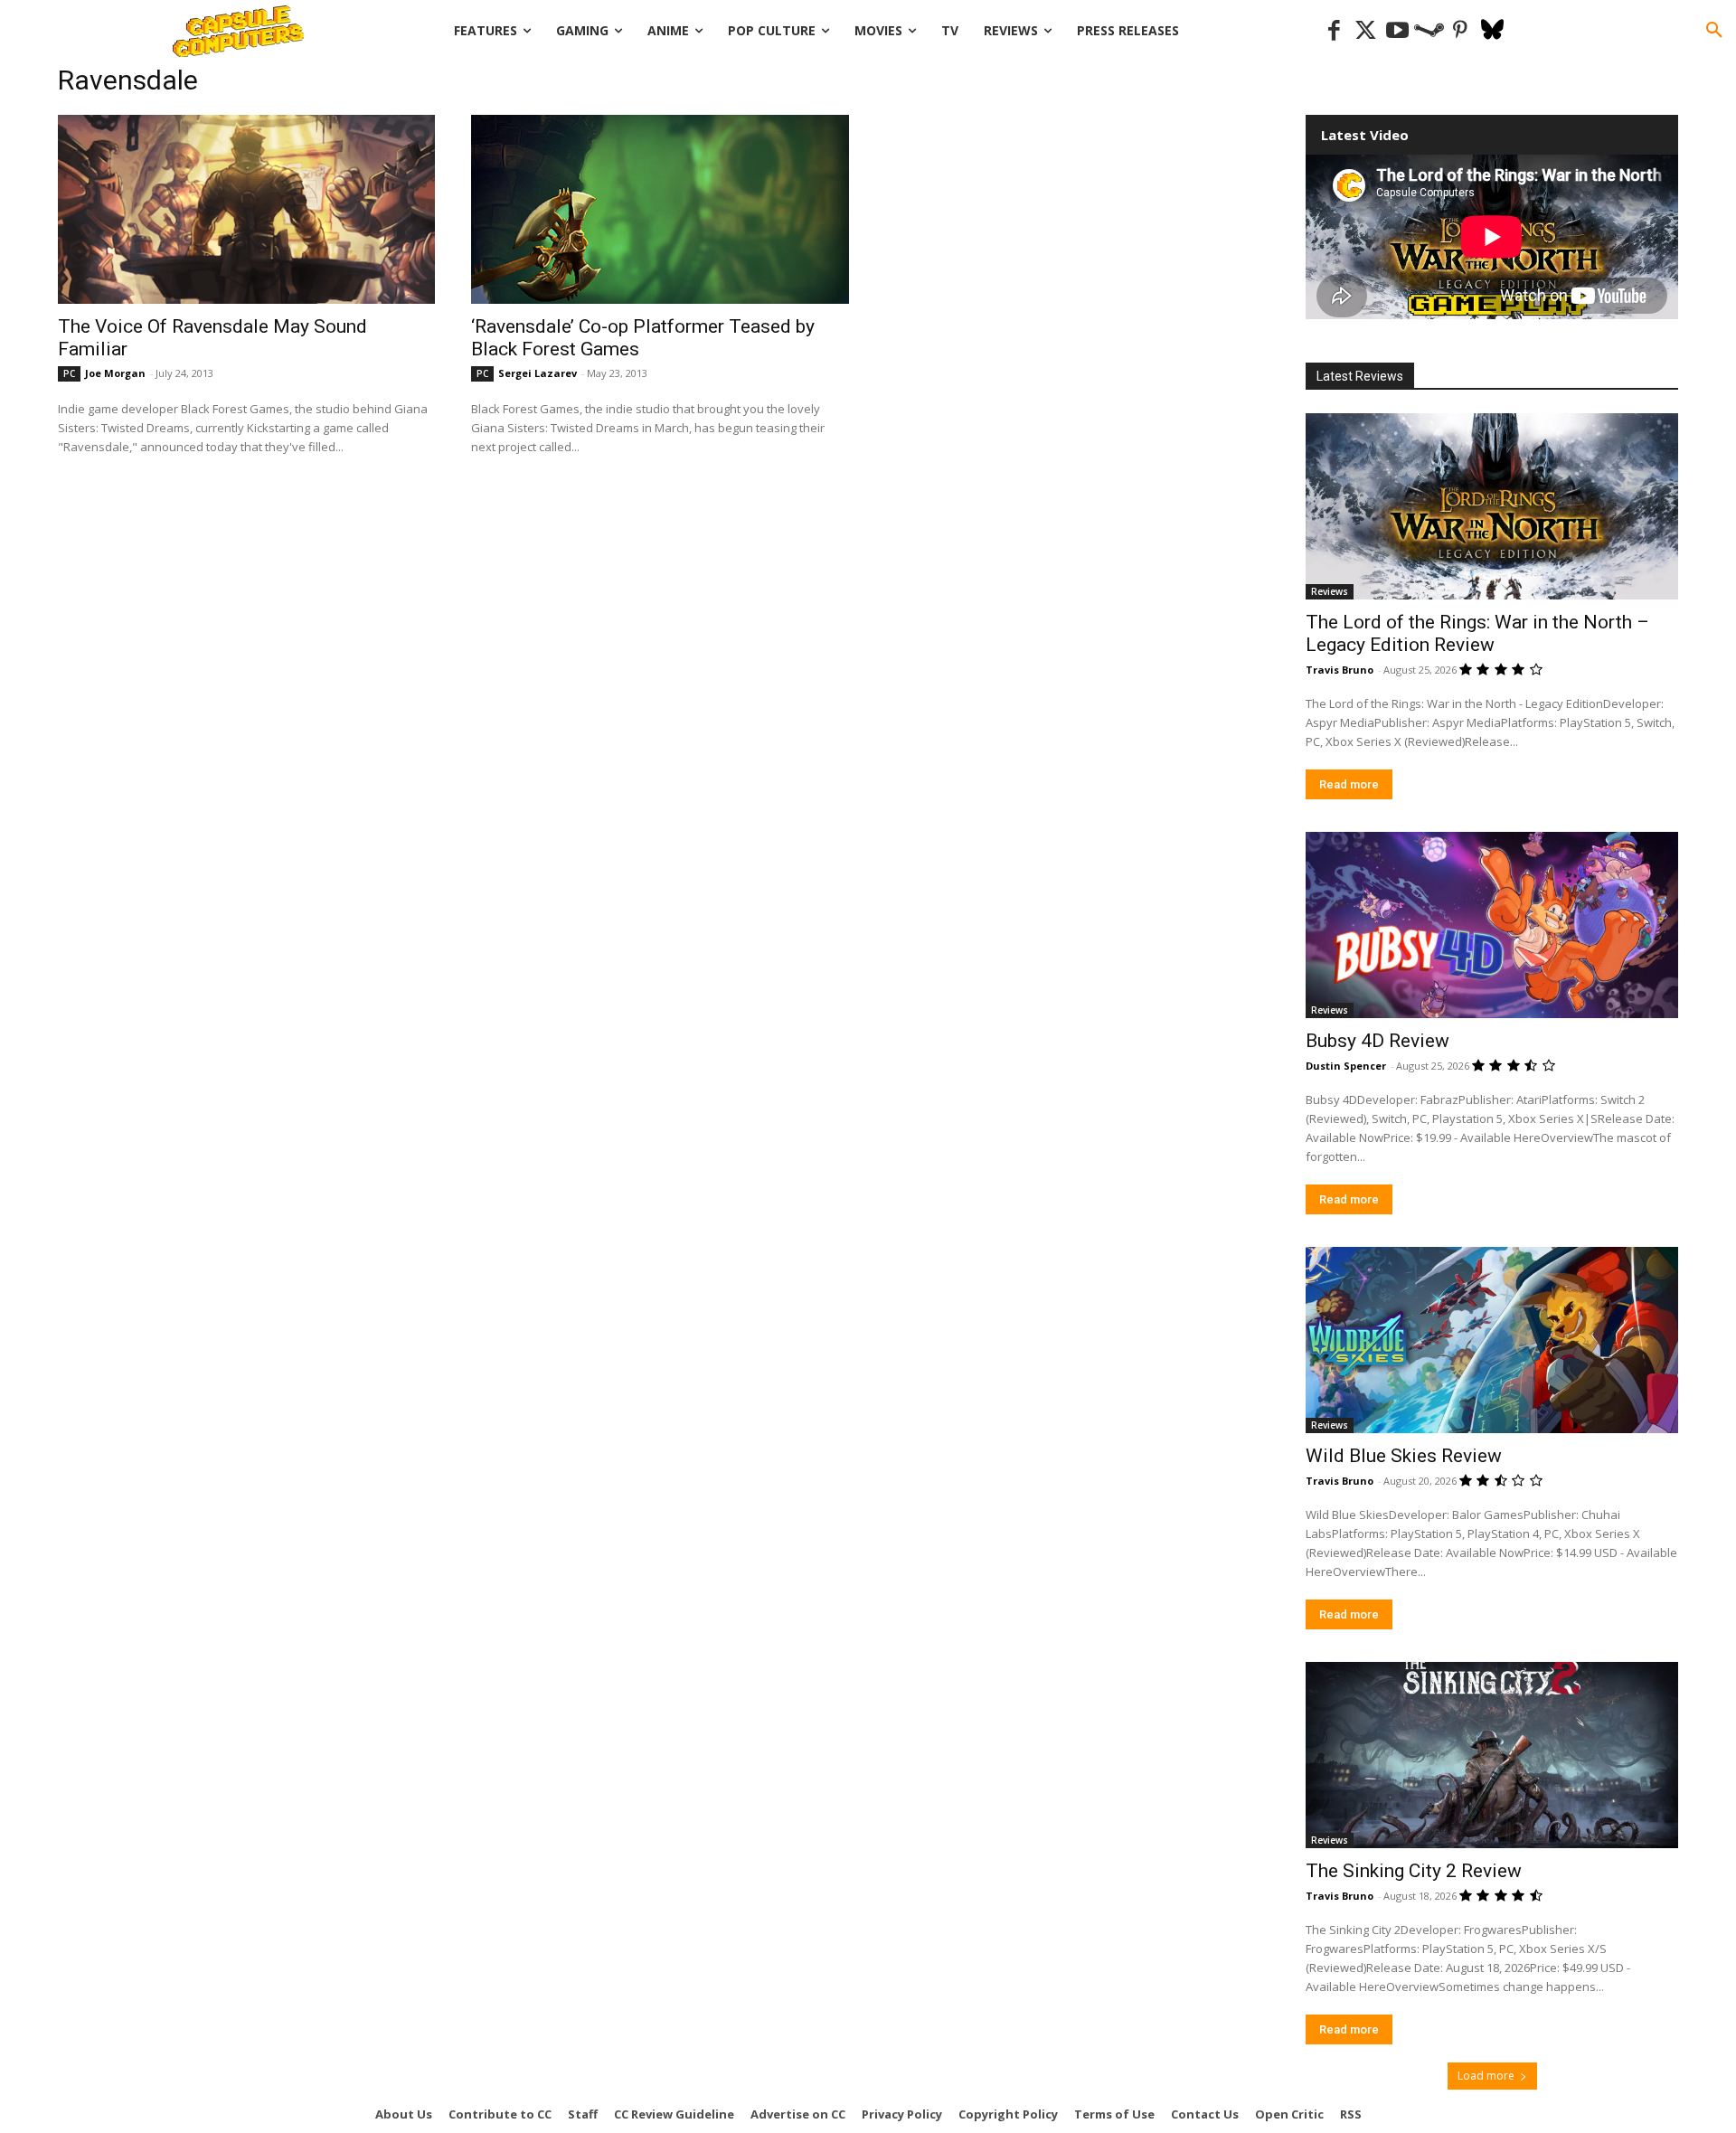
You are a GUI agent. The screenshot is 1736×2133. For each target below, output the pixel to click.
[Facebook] (1334, 31)
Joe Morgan (115, 373)
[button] (1714, 31)
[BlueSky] (1492, 31)
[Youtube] (1397, 31)
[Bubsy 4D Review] (1492, 925)
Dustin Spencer (1346, 1066)
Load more (1486, 2076)
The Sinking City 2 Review (1414, 1871)
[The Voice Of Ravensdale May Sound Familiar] (246, 209)
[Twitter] (1366, 31)
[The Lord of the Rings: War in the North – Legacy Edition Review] (1492, 506)
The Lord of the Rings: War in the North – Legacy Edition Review (1477, 633)
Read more (1349, 784)
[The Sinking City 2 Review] (1492, 1755)
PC (69, 373)
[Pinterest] (1461, 31)
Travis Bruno (1340, 670)
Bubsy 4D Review (1377, 1041)
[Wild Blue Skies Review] (1492, 1340)
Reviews (1330, 591)
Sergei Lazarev (538, 373)
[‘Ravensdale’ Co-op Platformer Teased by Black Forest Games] (660, 209)
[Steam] (1429, 31)
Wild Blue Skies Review (1404, 1456)
